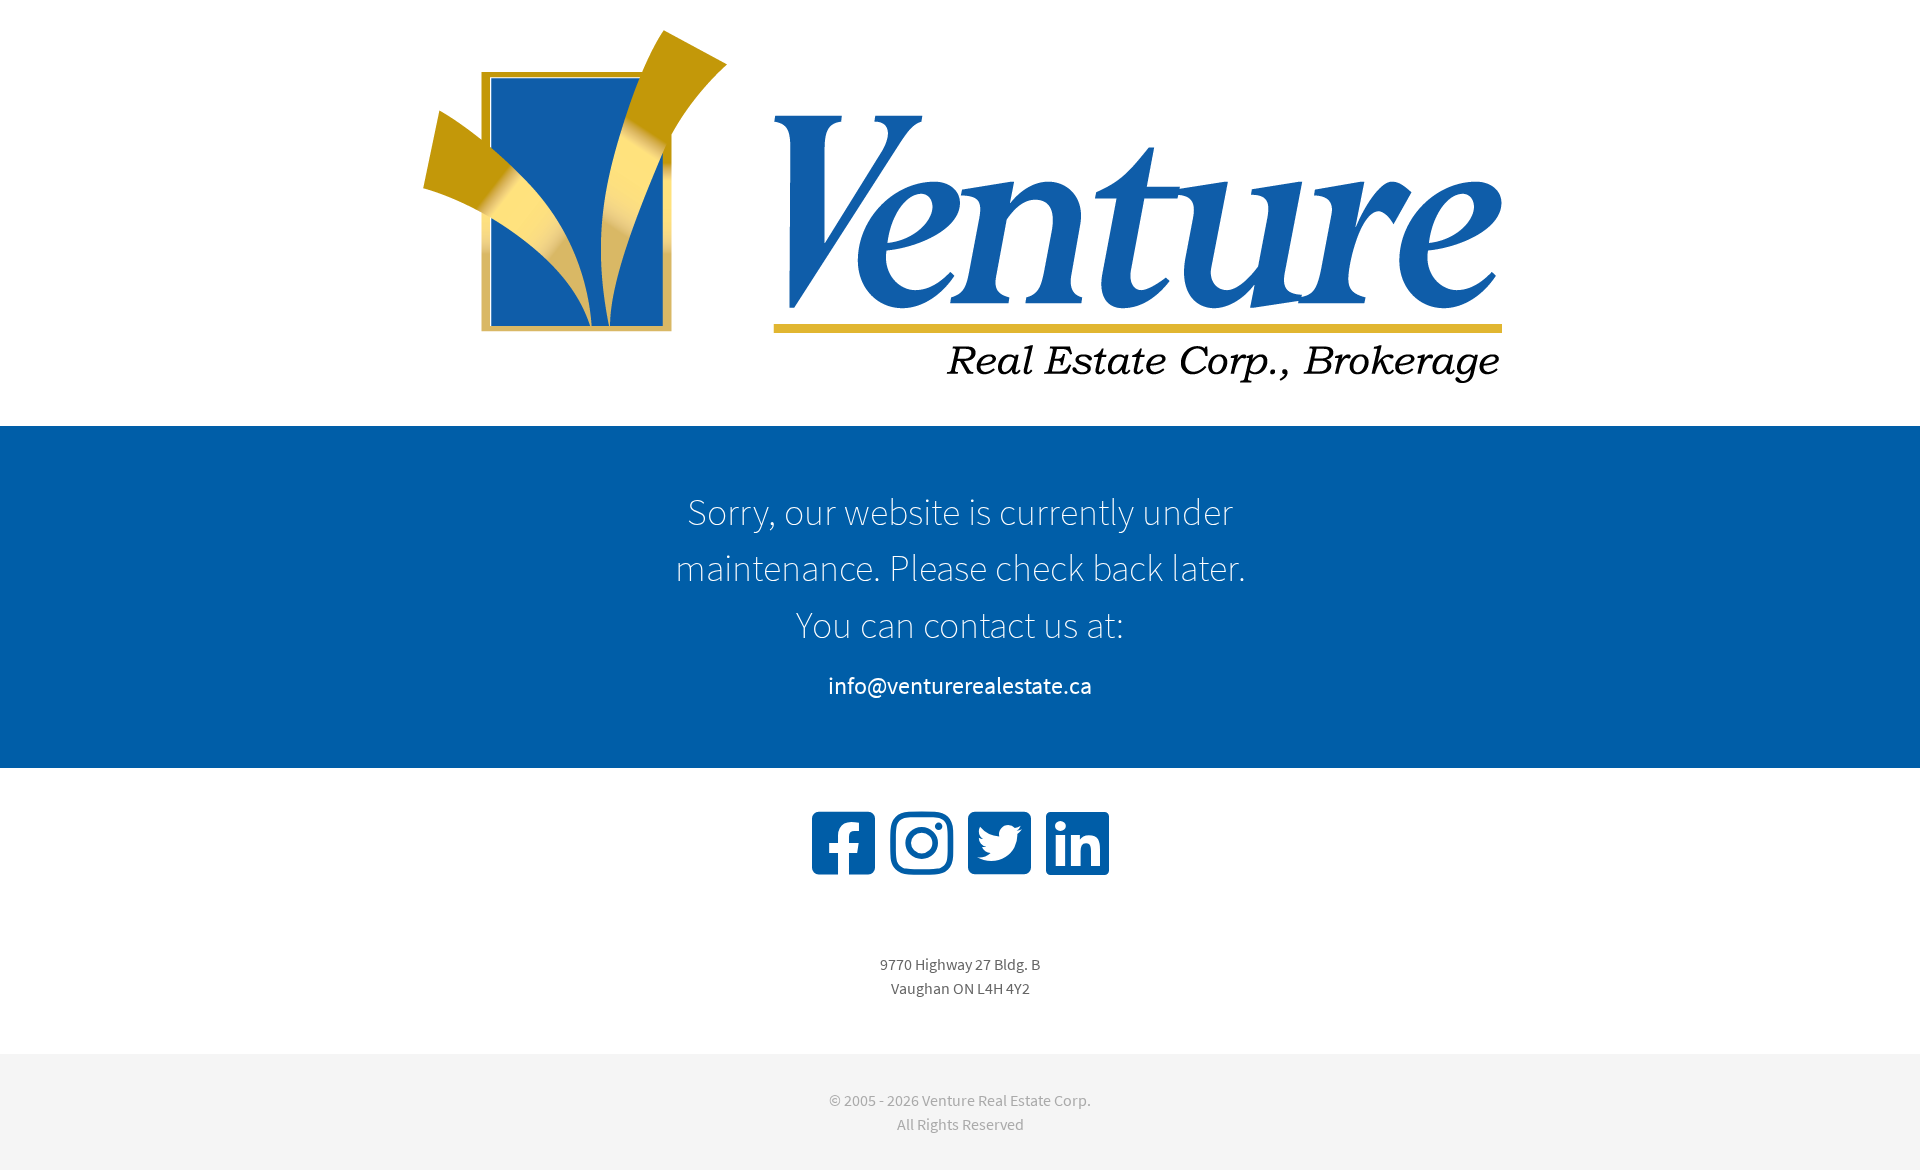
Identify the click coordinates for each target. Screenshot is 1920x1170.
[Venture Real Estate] (960, 210)
